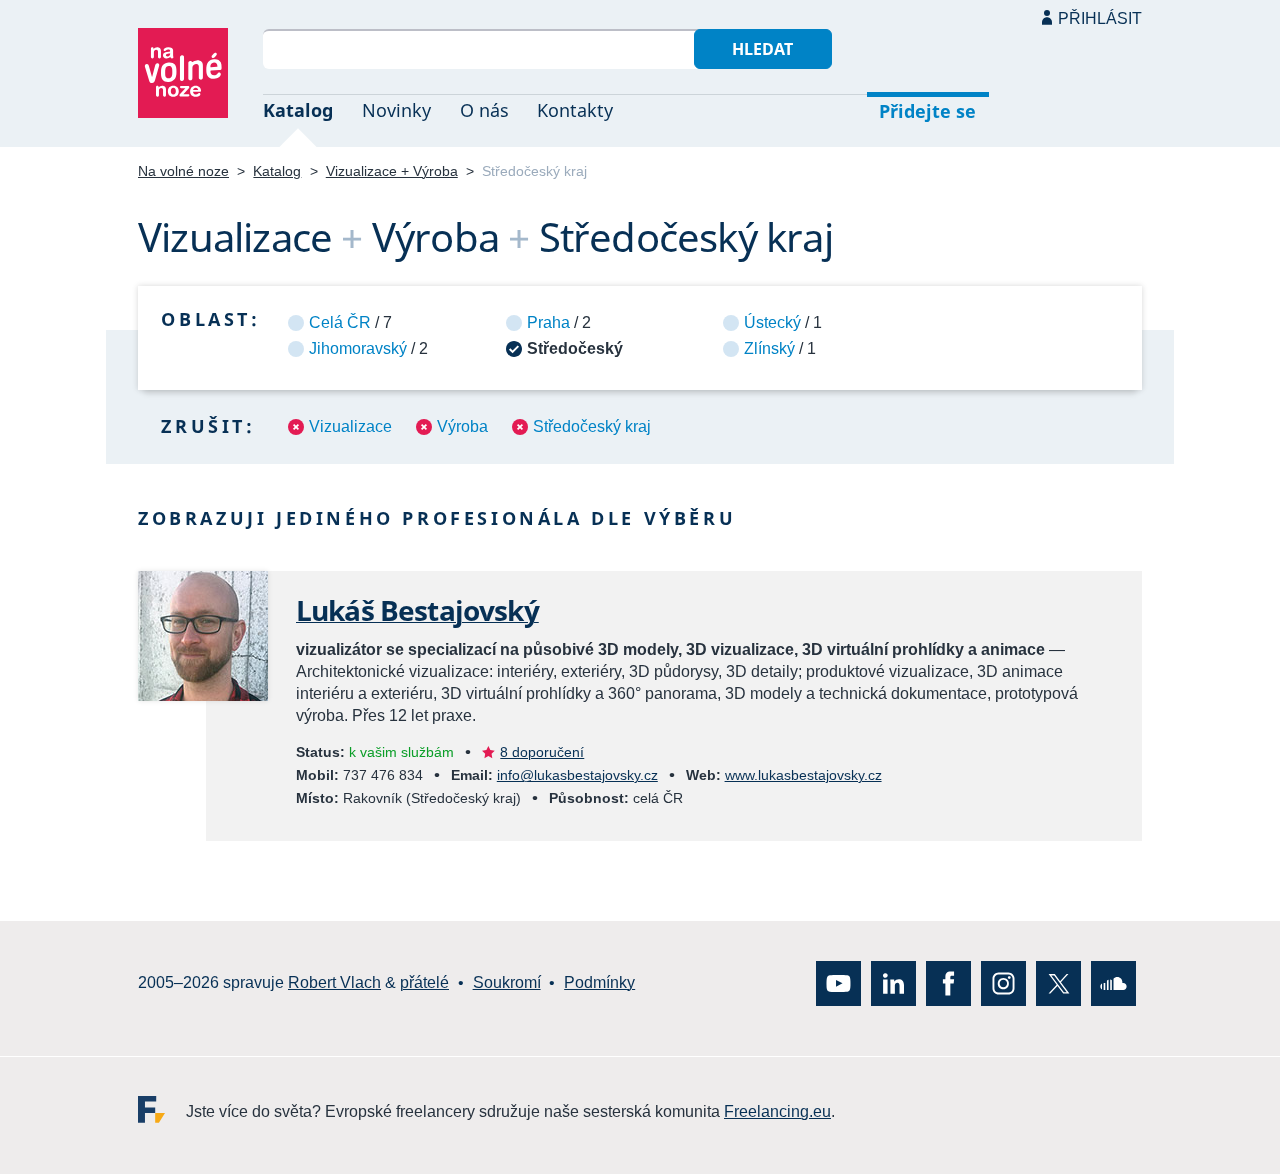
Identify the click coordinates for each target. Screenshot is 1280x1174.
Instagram (1003, 983)
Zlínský (769, 348)
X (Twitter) (1058, 983)
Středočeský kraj (592, 426)
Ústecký (772, 322)
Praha (548, 322)
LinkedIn (893, 983)
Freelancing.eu (162, 1109)
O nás (484, 110)
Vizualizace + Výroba (392, 171)
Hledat (762, 49)
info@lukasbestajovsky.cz (577, 775)
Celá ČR (340, 322)
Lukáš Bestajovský (417, 610)
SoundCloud (1113, 983)
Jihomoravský (358, 348)
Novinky (396, 110)
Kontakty (575, 110)
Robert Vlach (334, 983)
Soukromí (507, 983)
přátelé (424, 983)
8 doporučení (542, 752)
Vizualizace (350, 426)
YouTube (838, 983)
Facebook (948, 983)
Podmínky (599, 983)
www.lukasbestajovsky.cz (803, 775)
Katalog (298, 110)
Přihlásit (1100, 18)
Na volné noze (183, 171)
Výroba (462, 426)
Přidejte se (927, 111)
